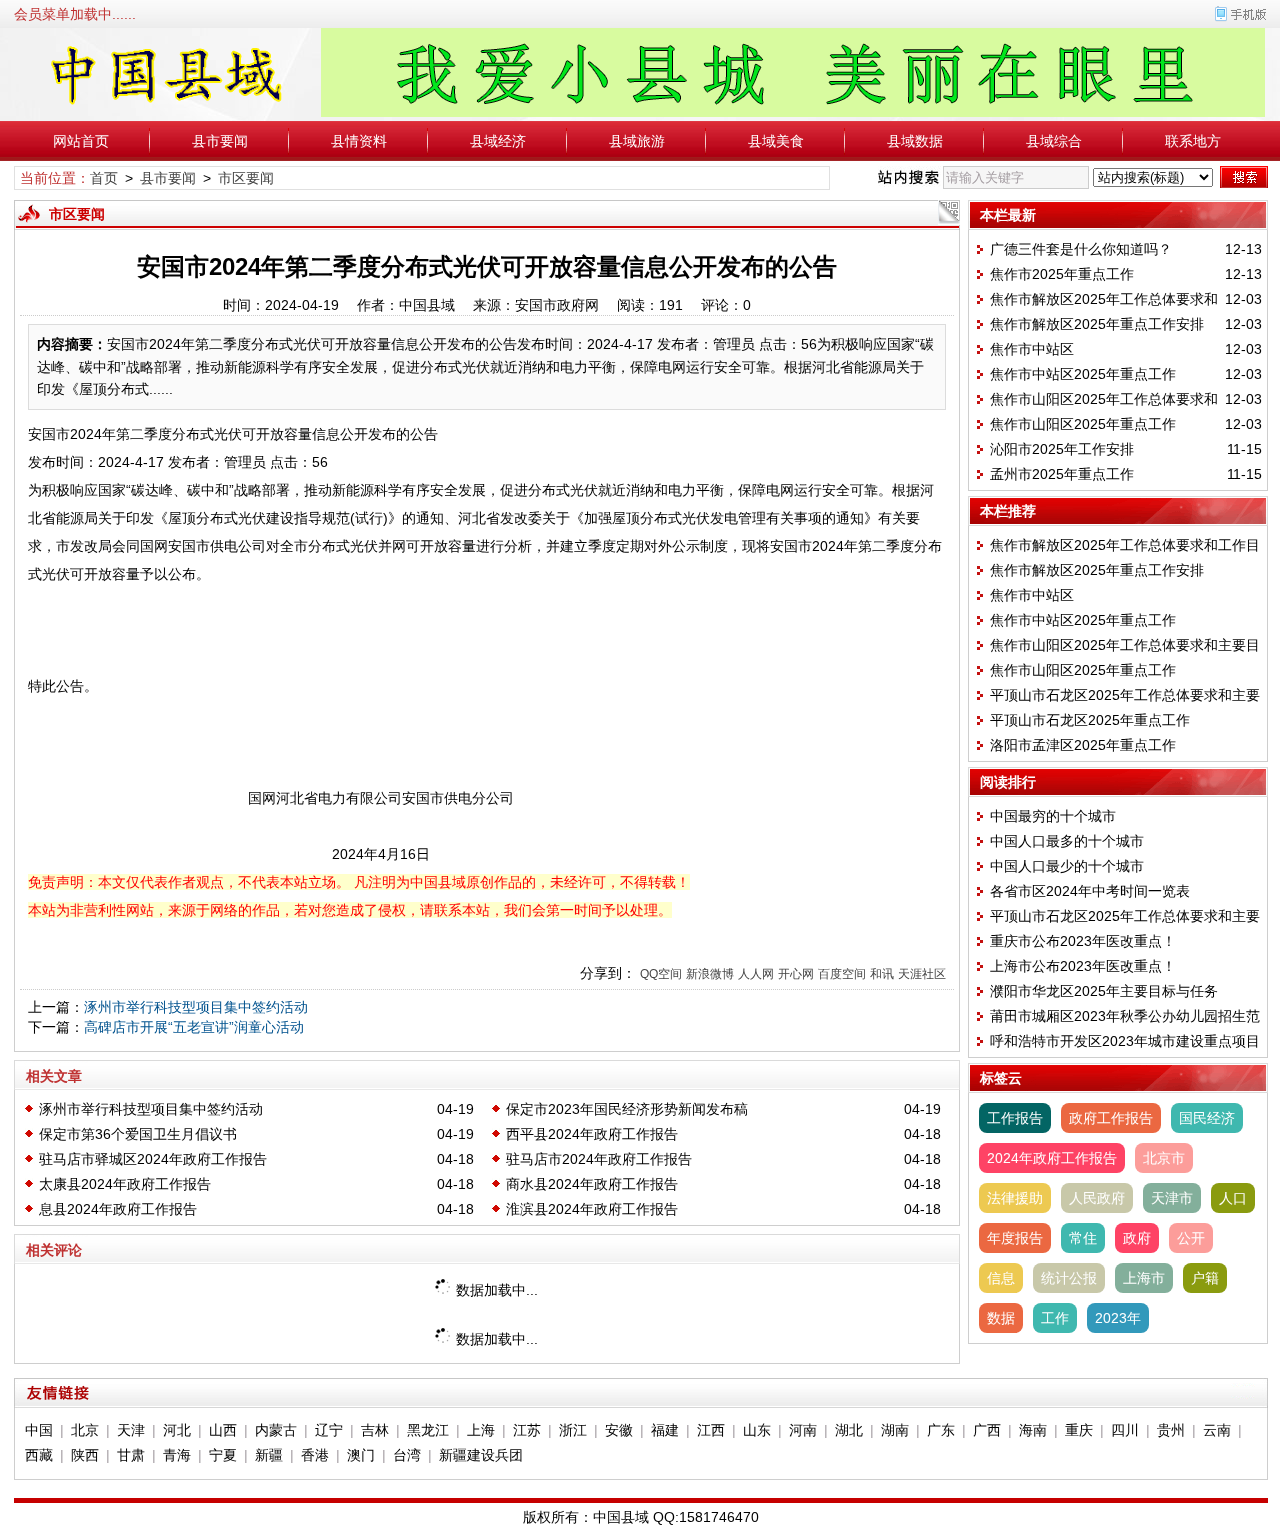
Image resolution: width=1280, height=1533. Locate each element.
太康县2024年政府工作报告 (125, 1184)
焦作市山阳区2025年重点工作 (1083, 424)
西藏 (39, 1455)
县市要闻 (220, 141)
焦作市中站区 (1032, 349)
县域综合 (1054, 141)
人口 (1233, 1198)
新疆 (269, 1455)
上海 (481, 1430)
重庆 (1079, 1430)
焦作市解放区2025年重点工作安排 (1097, 324)
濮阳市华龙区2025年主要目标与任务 (1104, 991)
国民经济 (1207, 1118)
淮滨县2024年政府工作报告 (592, 1209)
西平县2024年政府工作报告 (592, 1134)
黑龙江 (428, 1430)
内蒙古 (276, 1430)
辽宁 (329, 1430)
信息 (1001, 1278)
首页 (104, 178)
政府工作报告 (1111, 1118)
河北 (177, 1430)
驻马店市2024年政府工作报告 (599, 1159)
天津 (131, 1430)
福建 (665, 1430)
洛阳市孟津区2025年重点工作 (1083, 745)
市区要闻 (246, 178)
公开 (1191, 1238)
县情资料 (359, 141)
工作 (1055, 1318)
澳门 (361, 1455)
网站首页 (81, 141)
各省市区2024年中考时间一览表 (1090, 891)
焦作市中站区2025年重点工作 (1083, 374)
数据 (1001, 1318)
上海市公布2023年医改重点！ (1086, 966)
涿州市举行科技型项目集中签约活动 (196, 1007)
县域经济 (498, 141)
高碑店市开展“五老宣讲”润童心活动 (194, 1027)
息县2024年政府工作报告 (118, 1209)
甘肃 (131, 1455)
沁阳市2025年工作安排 (1062, 449)
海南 (1033, 1430)
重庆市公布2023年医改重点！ (1083, 941)
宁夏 (223, 1455)
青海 (177, 1455)
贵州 (1171, 1430)
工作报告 (1015, 1118)
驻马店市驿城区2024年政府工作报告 (153, 1159)
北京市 (1164, 1158)
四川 (1125, 1430)
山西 (223, 1430)
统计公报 (1069, 1278)
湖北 (849, 1430)
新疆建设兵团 (481, 1455)
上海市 (1144, 1278)
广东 (941, 1430)
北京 (85, 1430)
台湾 (407, 1455)
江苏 (527, 1430)
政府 (1137, 1238)
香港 (315, 1455)
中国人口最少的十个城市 (1067, 866)
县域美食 (776, 141)
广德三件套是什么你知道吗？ (1081, 249)
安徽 (619, 1430)
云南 (1217, 1430)
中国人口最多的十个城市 (1067, 841)
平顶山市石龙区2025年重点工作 (1090, 720)
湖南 (895, 1430)
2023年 (1118, 1318)
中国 (39, 1430)
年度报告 (1015, 1238)
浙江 (573, 1430)
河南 (803, 1430)
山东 (757, 1430)
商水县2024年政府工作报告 (592, 1184)
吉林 (375, 1430)
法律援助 (1015, 1198)
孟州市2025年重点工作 (1062, 474)
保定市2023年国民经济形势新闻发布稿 (627, 1109)
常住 (1083, 1238)
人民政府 (1097, 1198)
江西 (711, 1430)
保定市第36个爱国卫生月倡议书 (138, 1134)
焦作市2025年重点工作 (1062, 274)
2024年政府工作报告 (1052, 1158)
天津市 (1172, 1198)
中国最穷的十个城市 (1053, 816)
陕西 (85, 1455)
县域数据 (915, 141)
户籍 (1205, 1278)
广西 (987, 1430)
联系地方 (1193, 141)
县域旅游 (637, 141)
